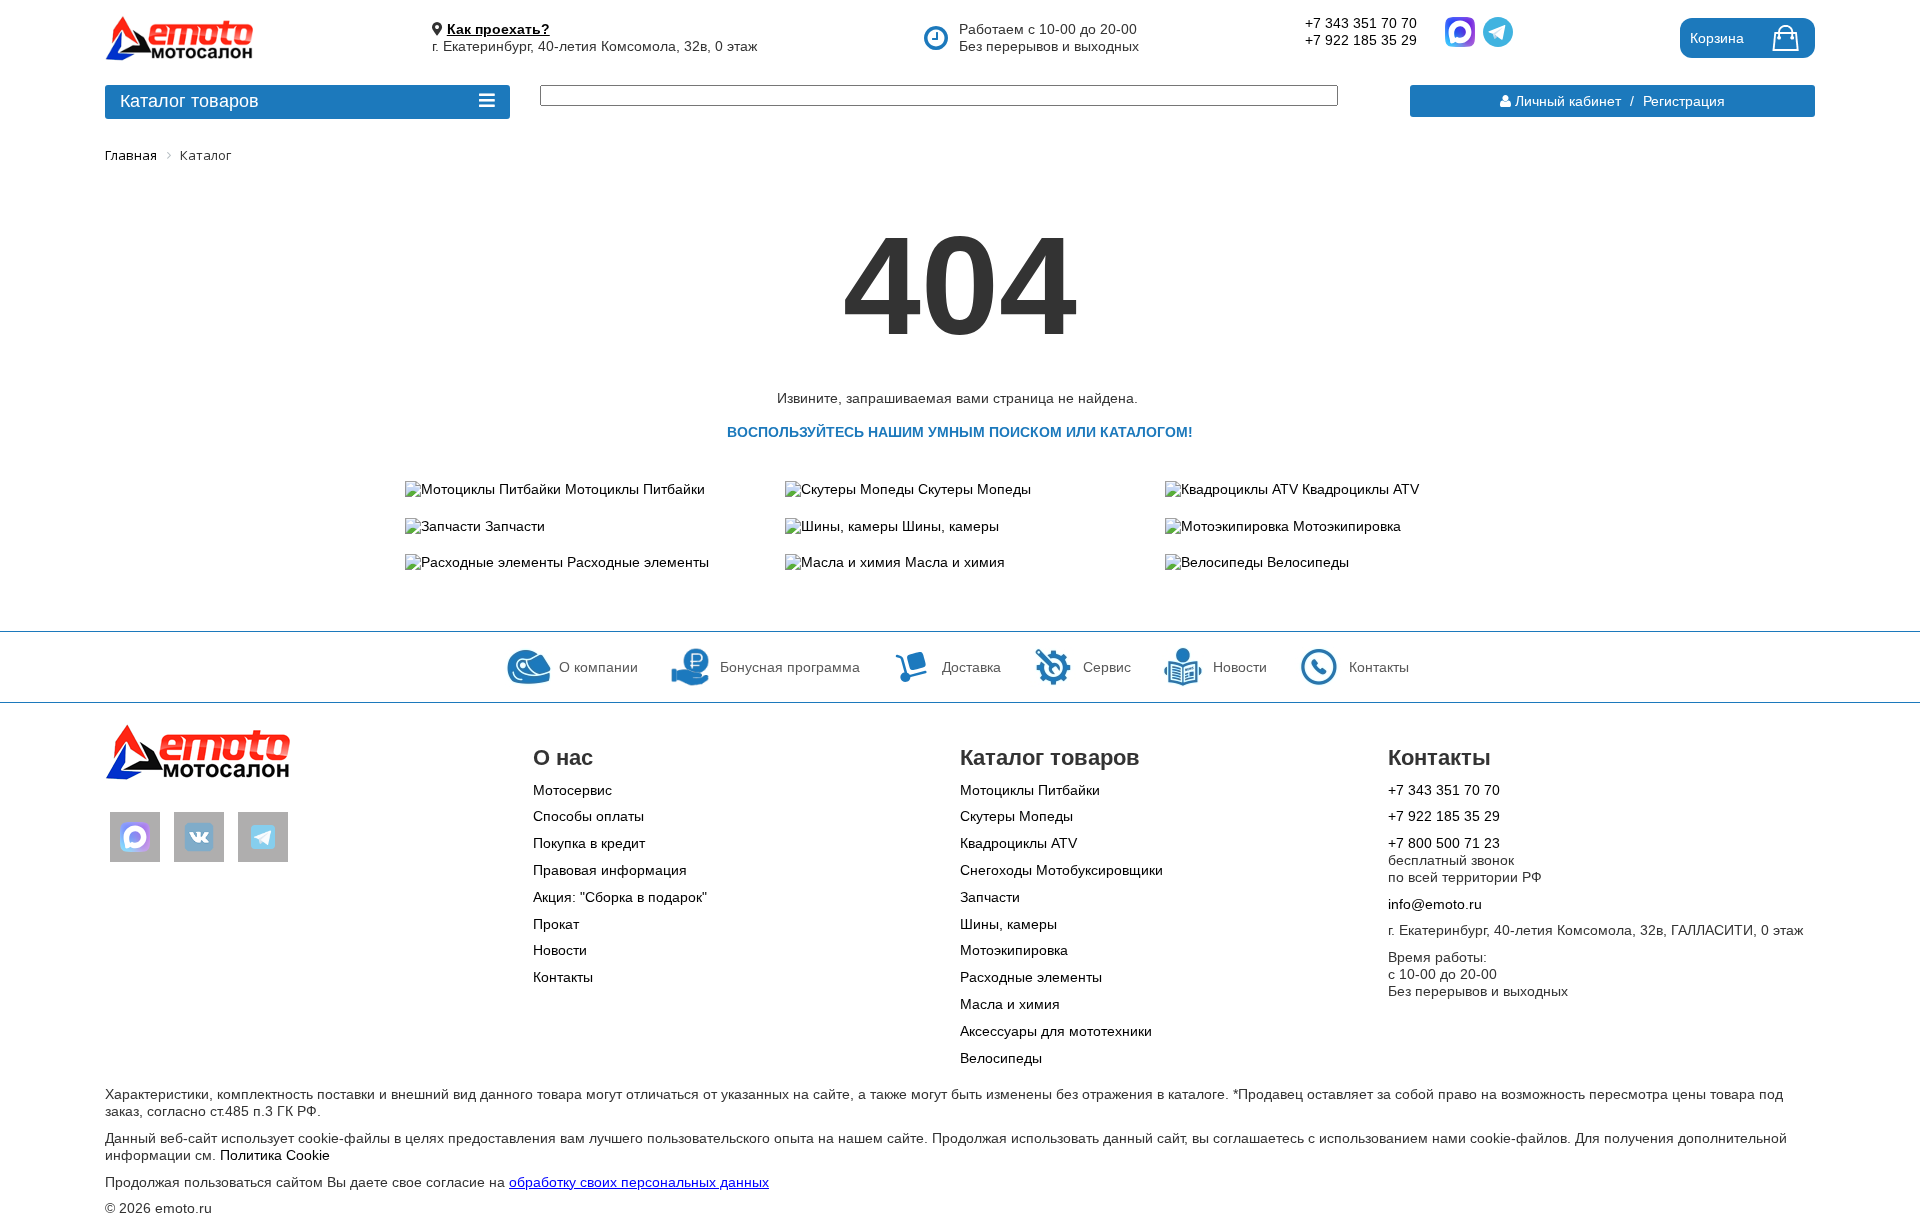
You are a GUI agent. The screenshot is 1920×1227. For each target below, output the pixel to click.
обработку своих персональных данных (639, 1182)
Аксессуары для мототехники (1056, 1031)
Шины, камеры (950, 526)
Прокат (556, 924)
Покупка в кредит (589, 843)
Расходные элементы (638, 562)
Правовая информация (610, 870)
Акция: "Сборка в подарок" (620, 897)
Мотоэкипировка (1347, 526)
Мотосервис (572, 790)
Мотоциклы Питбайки (635, 489)
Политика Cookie (275, 1155)
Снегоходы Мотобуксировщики (1061, 870)
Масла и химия (955, 562)
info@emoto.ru (1435, 904)
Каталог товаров (189, 101)
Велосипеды (1308, 562)
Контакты (563, 977)
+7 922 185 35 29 (1361, 40)
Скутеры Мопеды (974, 489)
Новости (560, 950)
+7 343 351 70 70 (1361, 23)
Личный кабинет (1568, 101)
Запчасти (515, 526)
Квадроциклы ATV (1360, 489)
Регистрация (1684, 101)
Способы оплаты (588, 816)
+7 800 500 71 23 (1444, 843)
